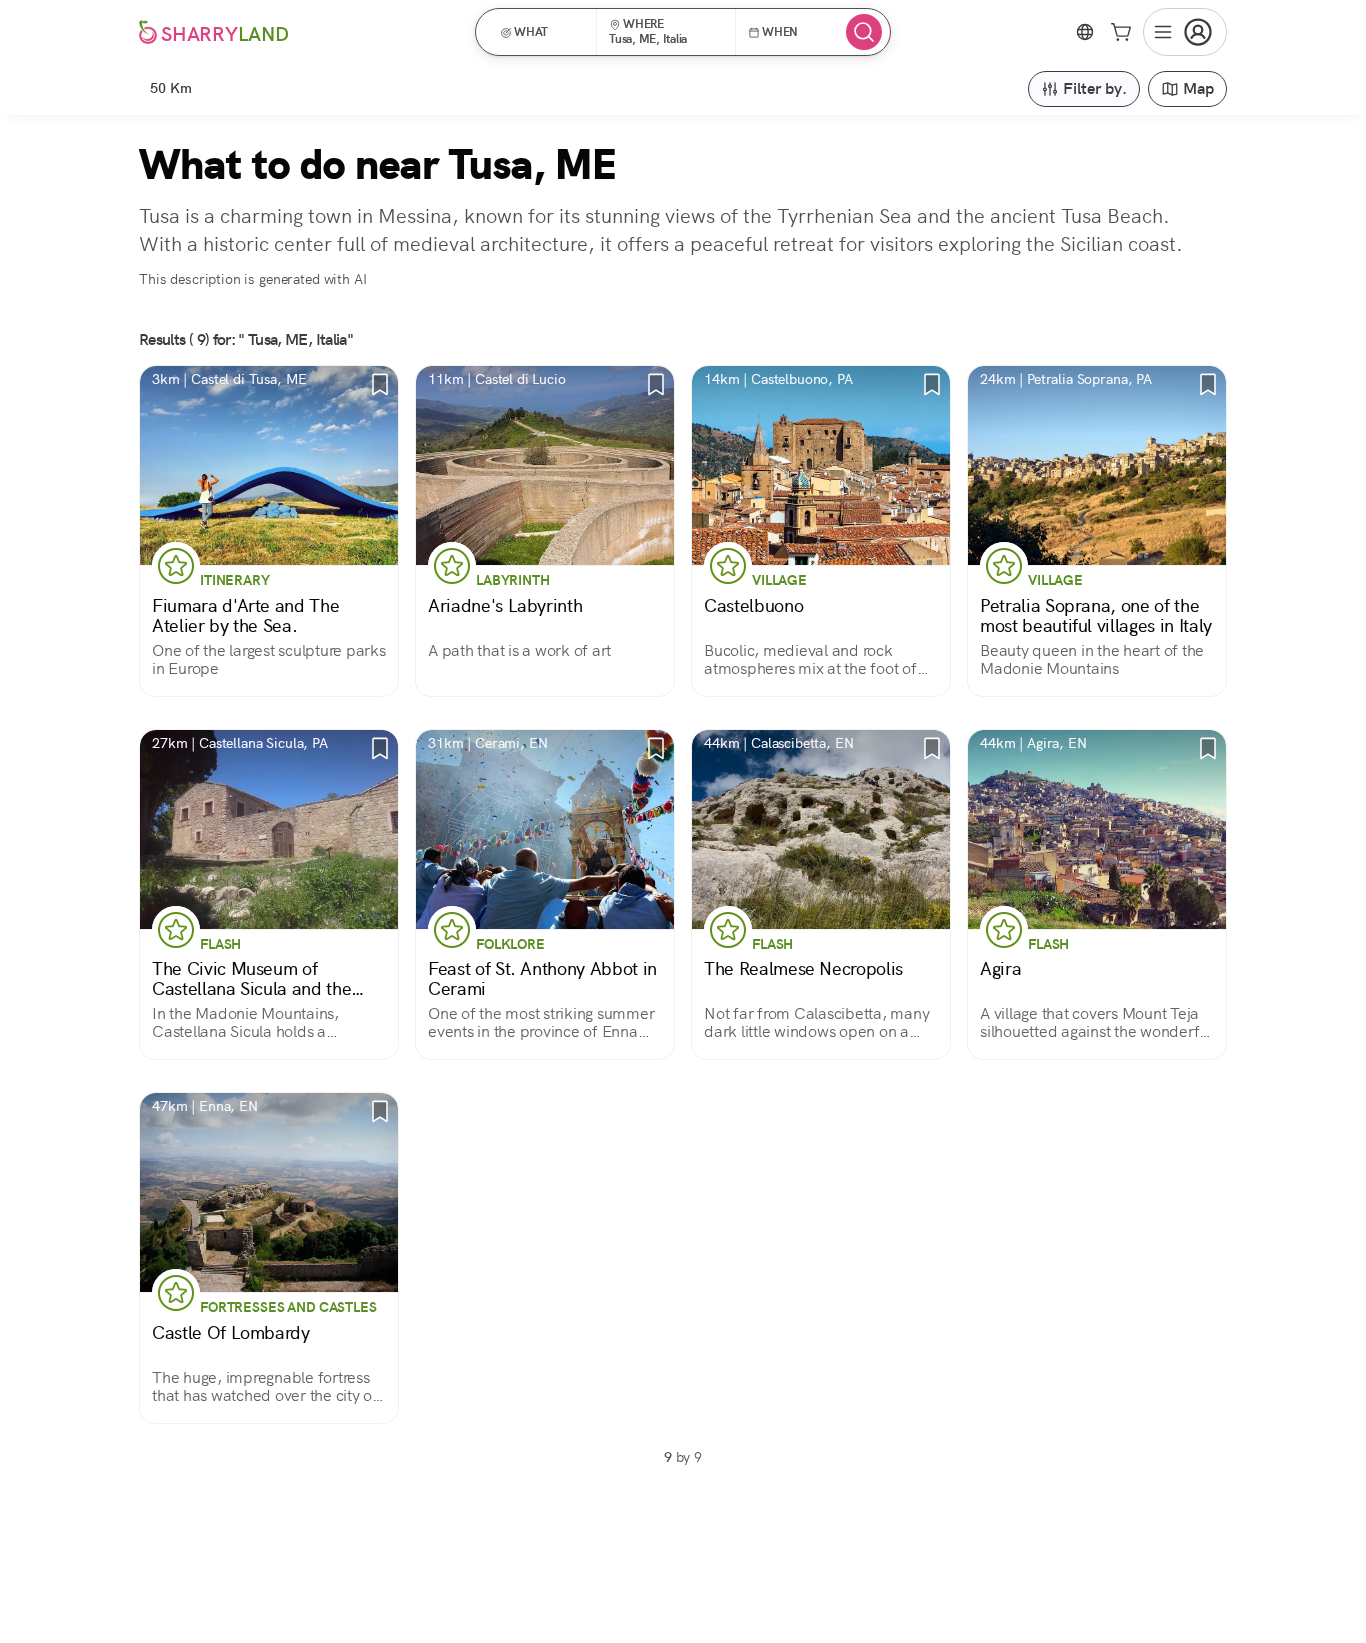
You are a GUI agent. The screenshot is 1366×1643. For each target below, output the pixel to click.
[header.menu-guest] (1185, 32)
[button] (542, 32)
